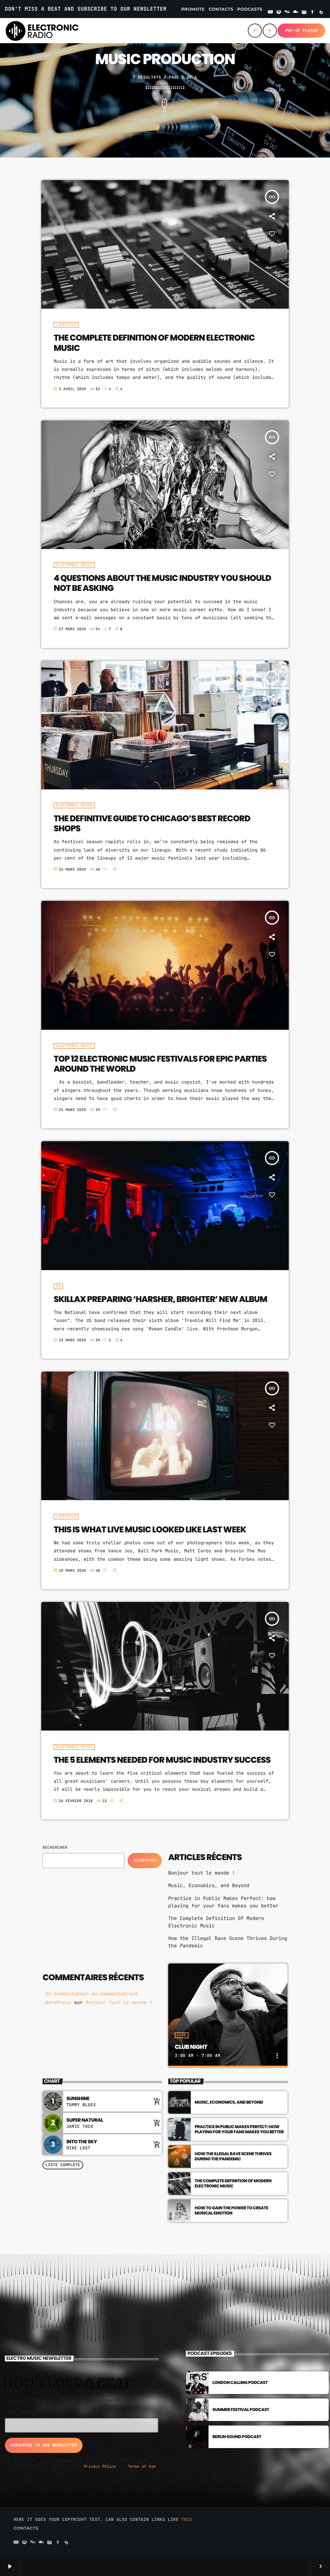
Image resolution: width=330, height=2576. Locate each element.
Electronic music (74, 565)
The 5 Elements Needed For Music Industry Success (162, 1760)
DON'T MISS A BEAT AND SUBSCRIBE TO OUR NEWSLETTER (86, 9)
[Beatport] (321, 13)
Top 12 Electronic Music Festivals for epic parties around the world (160, 1064)
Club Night (191, 2047)
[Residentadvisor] (287, 13)
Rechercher (55, 1848)
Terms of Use (142, 2466)
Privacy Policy (100, 2466)
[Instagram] (304, 13)
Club (181, 2035)
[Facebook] (313, 13)
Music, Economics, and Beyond (209, 1886)
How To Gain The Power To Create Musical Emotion (231, 2210)
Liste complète (63, 2165)
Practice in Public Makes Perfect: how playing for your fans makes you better (239, 2129)
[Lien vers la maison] (42, 31)
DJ (58, 1286)
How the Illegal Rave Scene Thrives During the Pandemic (233, 2156)
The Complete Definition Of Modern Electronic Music (154, 343)
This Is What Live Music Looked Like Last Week (150, 1530)
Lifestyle (66, 325)
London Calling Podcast (240, 2383)
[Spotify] (279, 13)
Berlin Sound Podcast (237, 2437)
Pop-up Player (301, 31)
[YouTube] (270, 13)
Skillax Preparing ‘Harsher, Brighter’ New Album (160, 1299)
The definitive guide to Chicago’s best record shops (152, 824)
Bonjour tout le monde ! (202, 1873)
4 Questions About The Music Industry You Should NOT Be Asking (162, 583)
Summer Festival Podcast (241, 2410)
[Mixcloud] (296, 13)
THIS (187, 2519)
